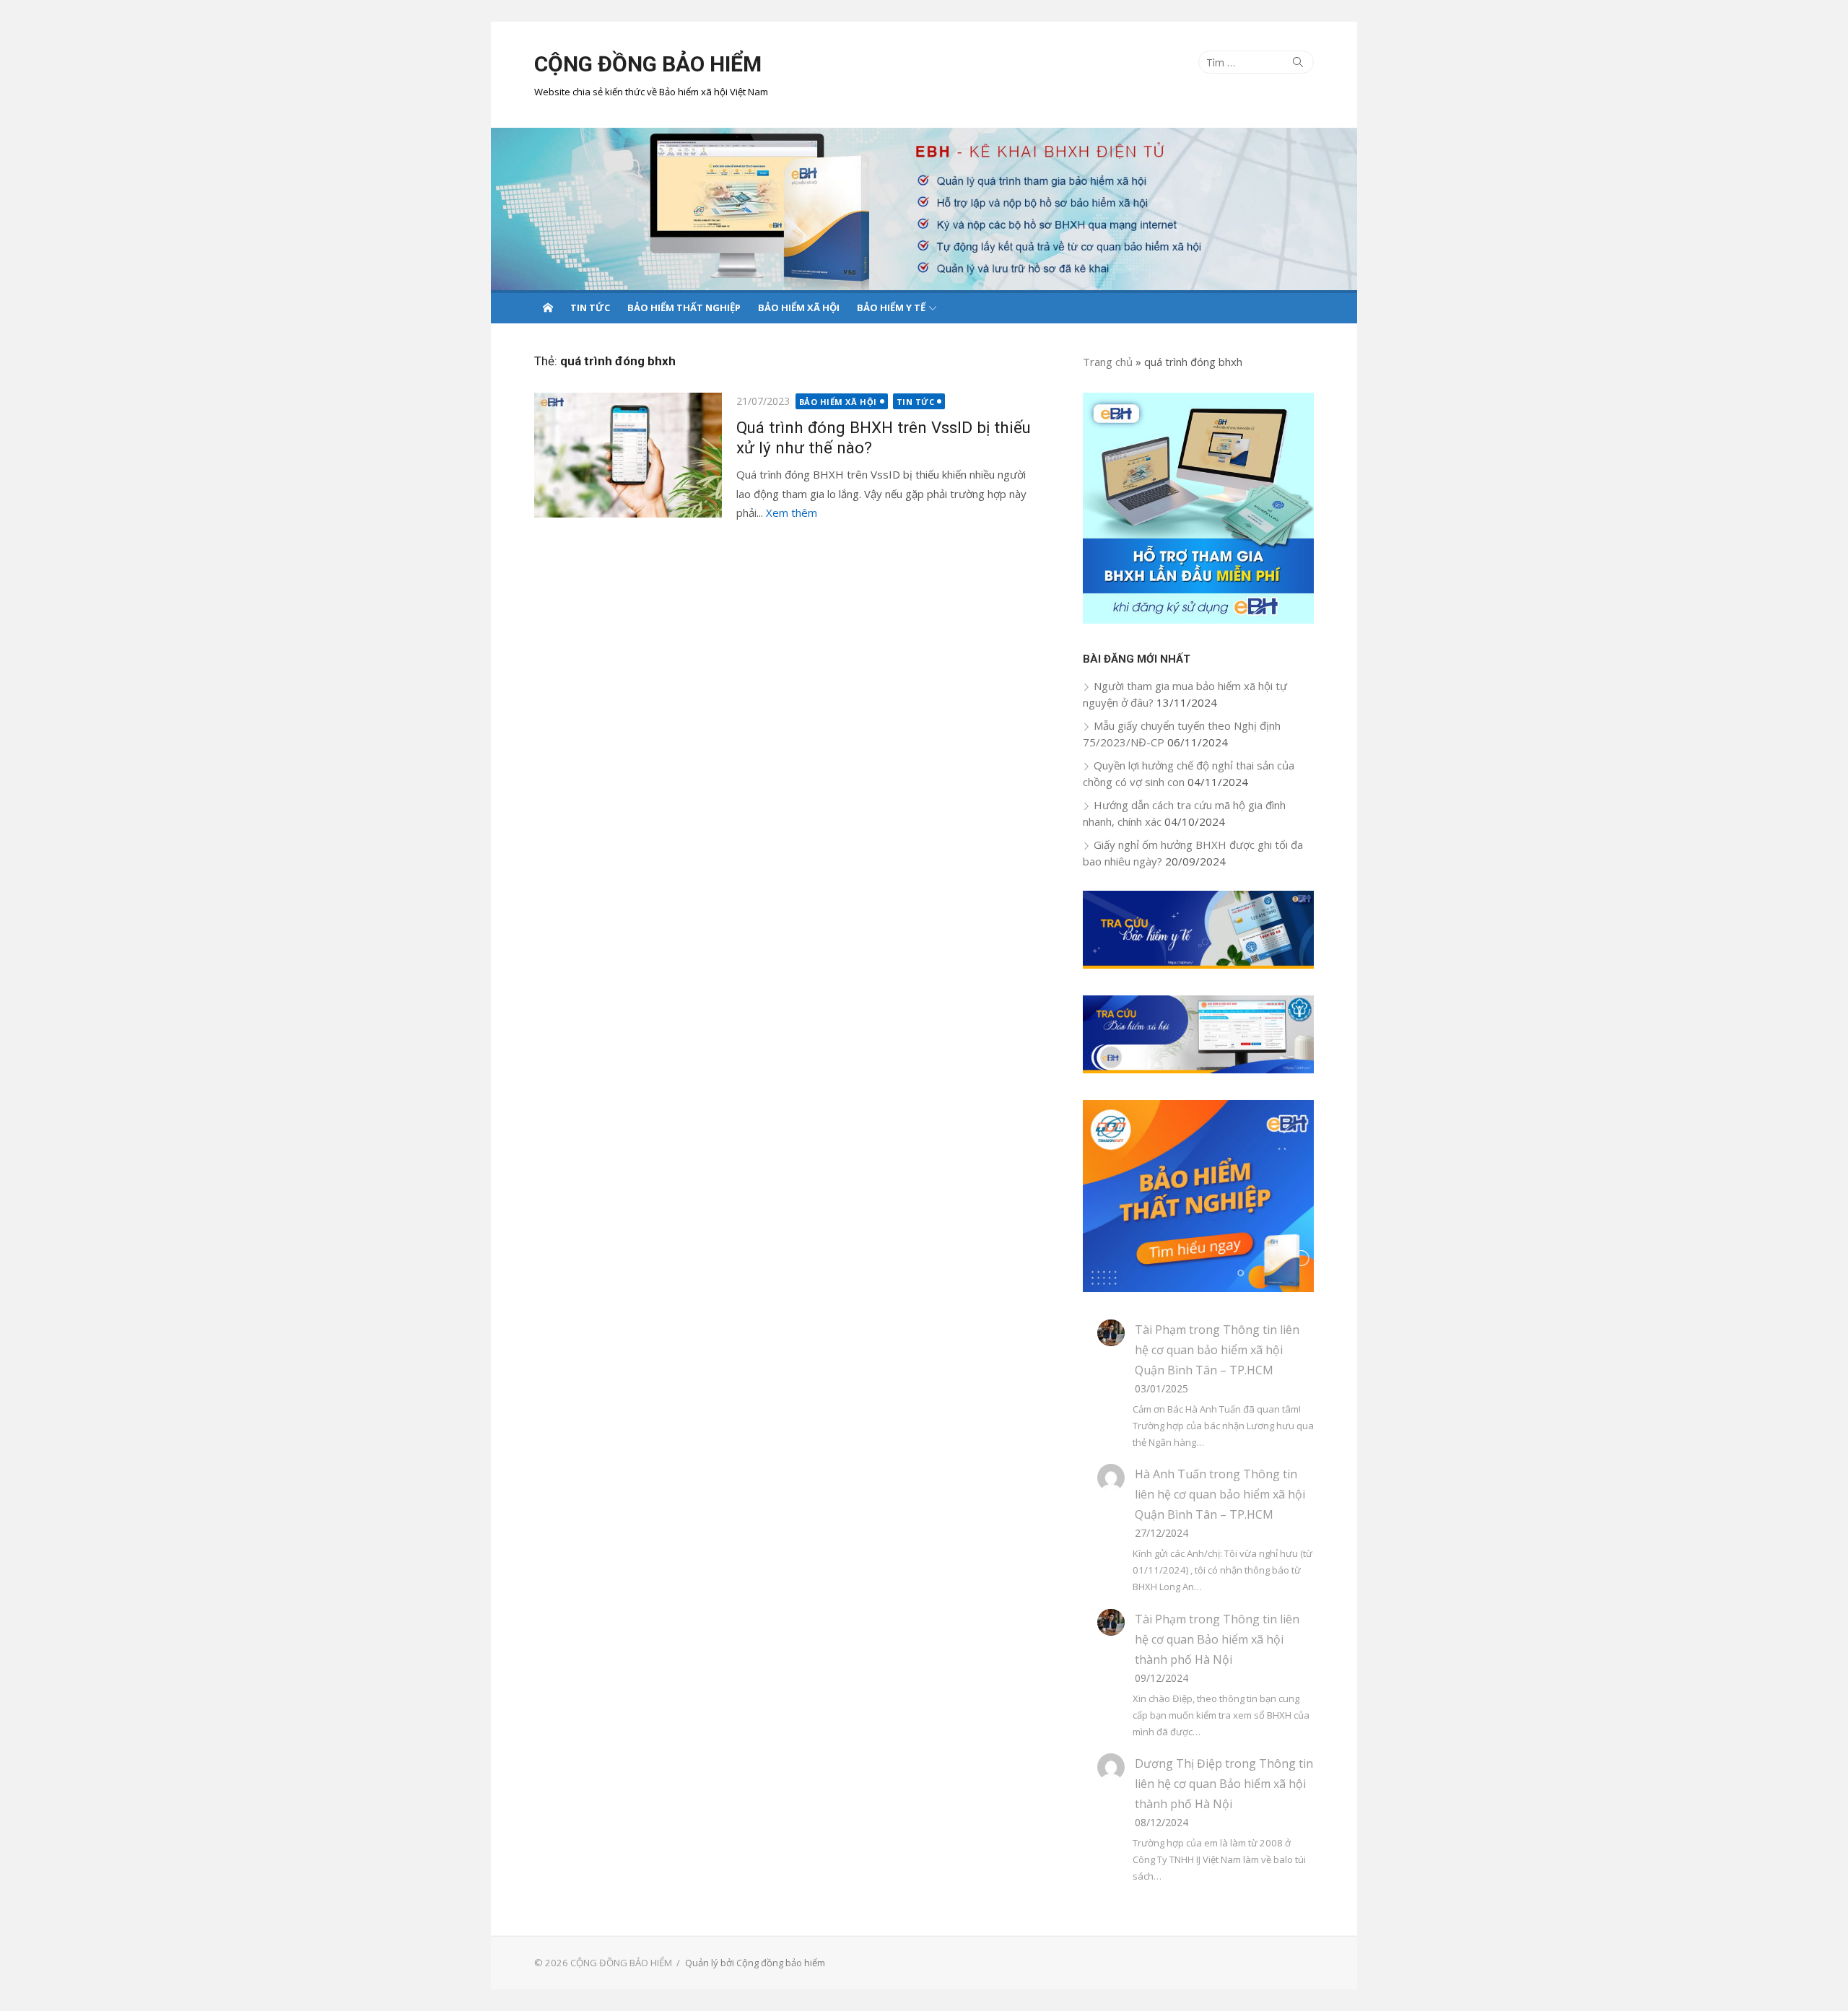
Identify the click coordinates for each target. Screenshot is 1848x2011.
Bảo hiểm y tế (891, 307)
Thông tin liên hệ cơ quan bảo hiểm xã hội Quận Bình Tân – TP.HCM (1217, 1350)
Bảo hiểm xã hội (799, 307)
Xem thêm (792, 512)
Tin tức (590, 307)
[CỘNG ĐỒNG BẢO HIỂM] (924, 209)
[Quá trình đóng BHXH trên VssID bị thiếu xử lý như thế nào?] (628, 455)
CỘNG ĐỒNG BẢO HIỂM (648, 64)
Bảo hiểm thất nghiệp (684, 307)
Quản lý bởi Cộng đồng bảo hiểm (755, 1963)
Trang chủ (1108, 362)
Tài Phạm (1160, 1330)
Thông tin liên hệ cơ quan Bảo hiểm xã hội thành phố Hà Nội (1217, 1639)
